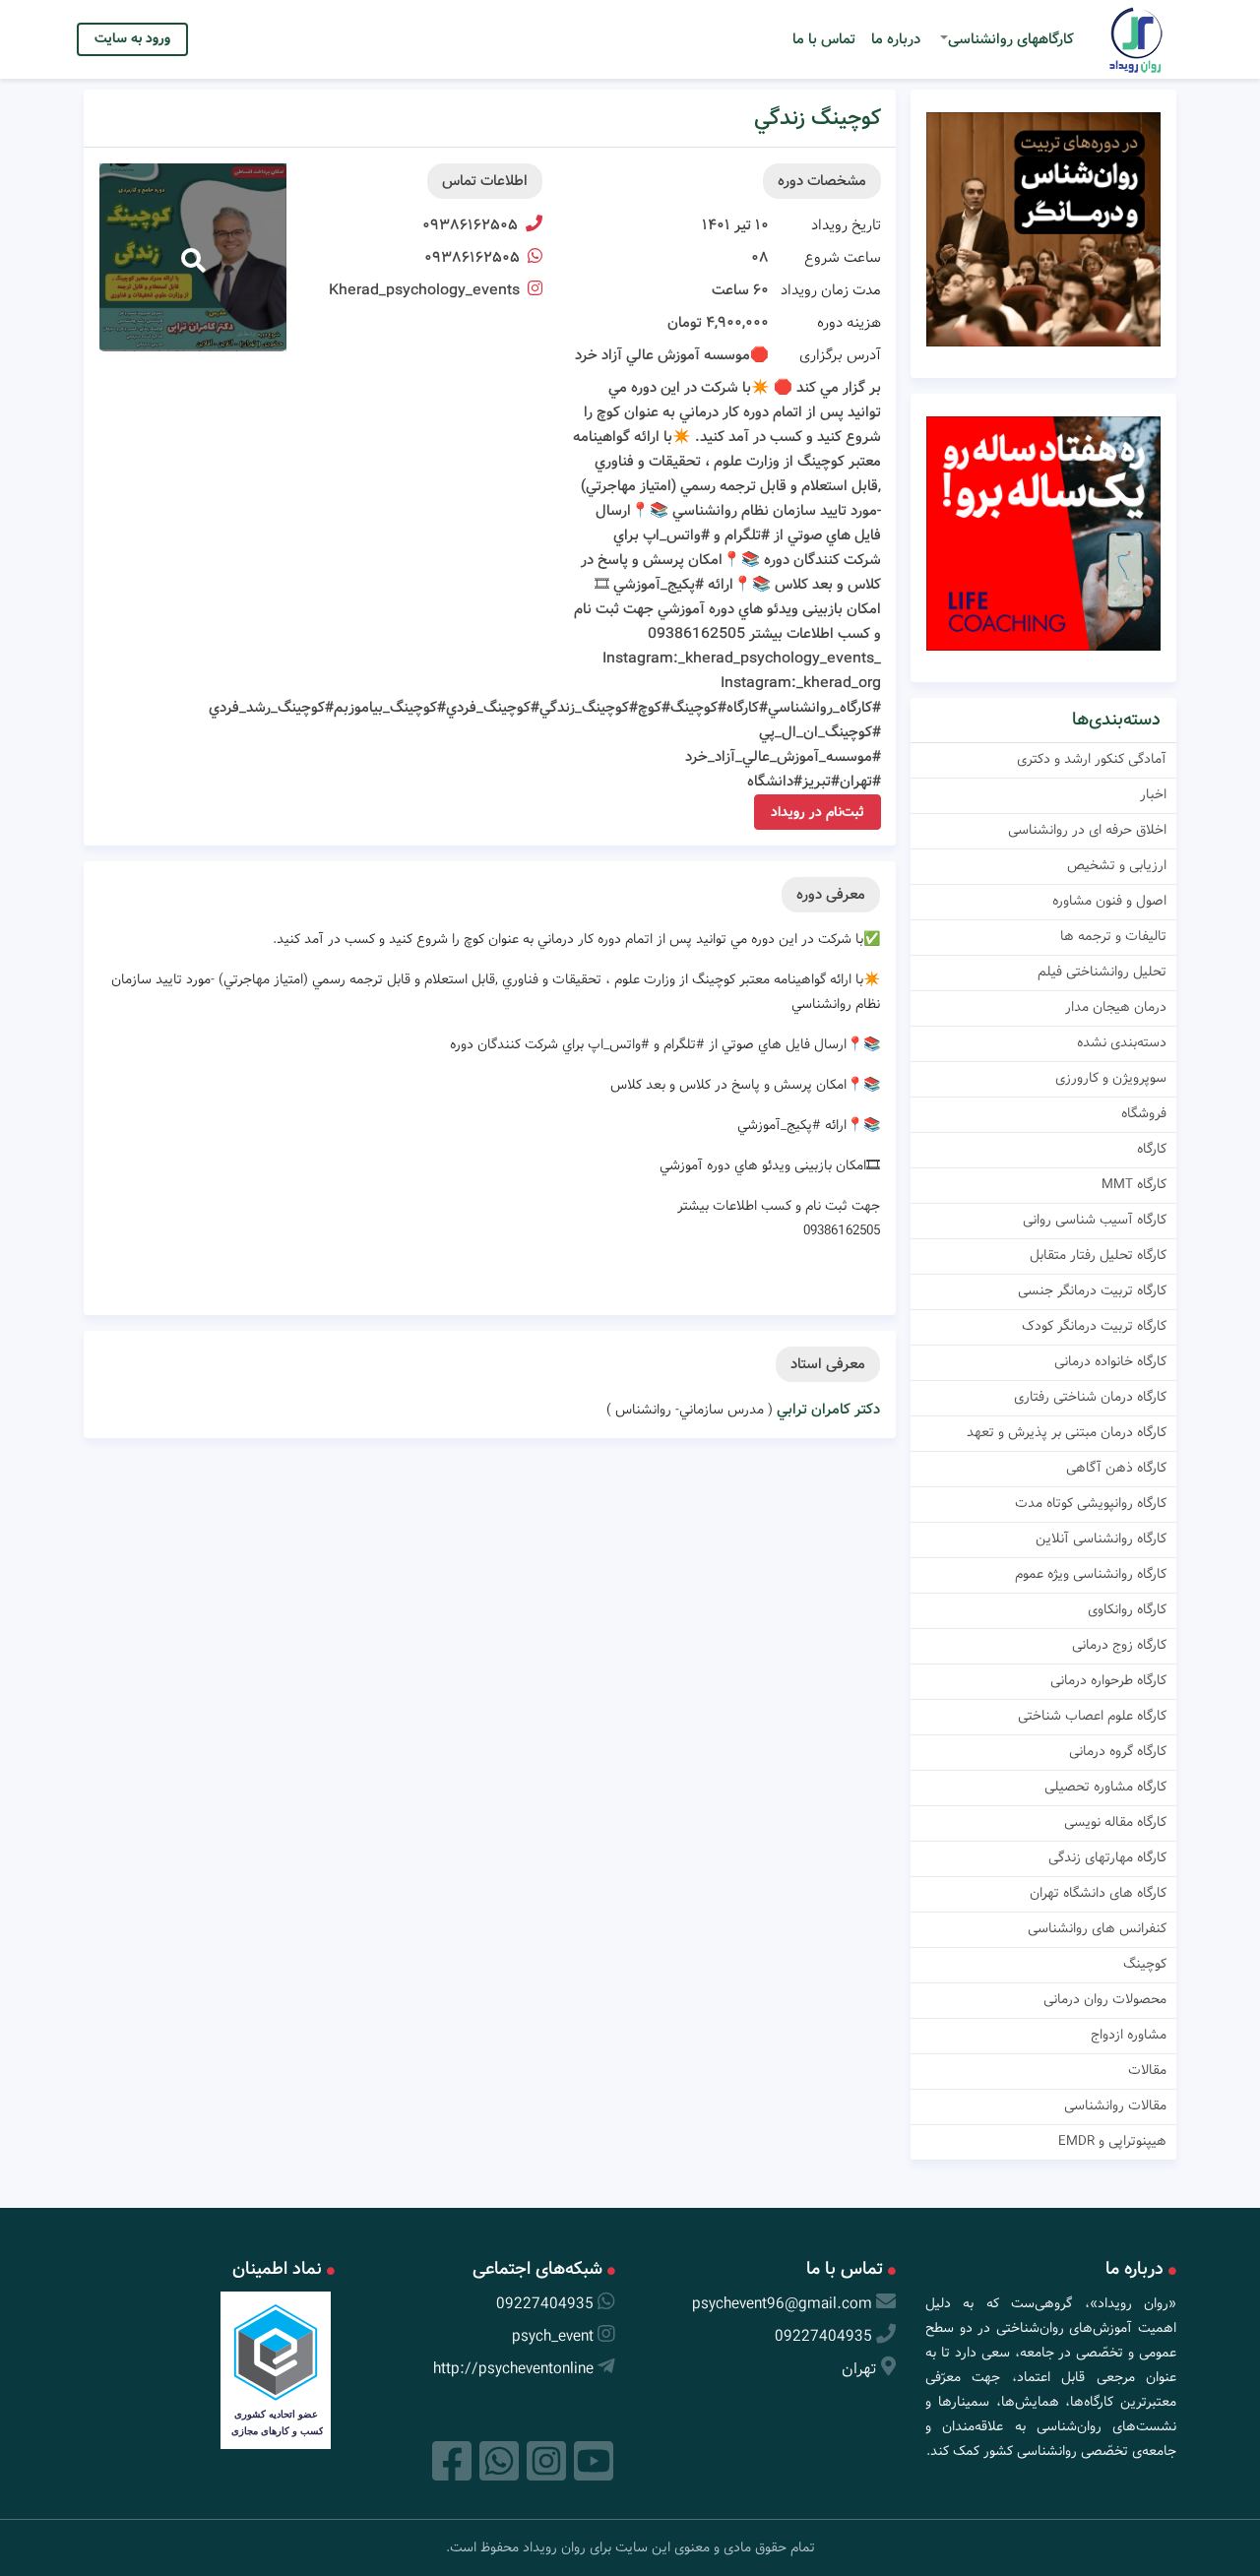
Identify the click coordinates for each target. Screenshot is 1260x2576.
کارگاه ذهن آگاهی (1116, 1468)
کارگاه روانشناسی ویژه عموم (1091, 1574)
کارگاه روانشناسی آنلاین (1101, 1539)
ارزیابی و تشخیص (1117, 865)
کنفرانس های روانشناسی (1097, 1928)
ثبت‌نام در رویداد (818, 812)
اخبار (1153, 794)
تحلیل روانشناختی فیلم (1102, 972)
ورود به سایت (132, 38)
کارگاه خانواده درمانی (1110, 1361)
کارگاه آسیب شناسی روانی (1095, 1220)
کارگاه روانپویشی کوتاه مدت (1091, 1503)
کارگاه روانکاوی (1127, 1609)
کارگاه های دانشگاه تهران (1098, 1893)
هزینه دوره (849, 323)
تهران (859, 2369)
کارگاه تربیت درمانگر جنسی (1092, 1290)
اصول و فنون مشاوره (1109, 901)
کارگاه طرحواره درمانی (1108, 1680)
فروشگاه (1144, 1113)
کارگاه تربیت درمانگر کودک (1094, 1326)
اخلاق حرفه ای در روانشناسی (1087, 830)
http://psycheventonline (513, 2369)
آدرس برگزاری (840, 355)
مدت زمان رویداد (831, 290)
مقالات (1147, 2070)
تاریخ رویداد (846, 225)
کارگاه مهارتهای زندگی (1107, 1857)
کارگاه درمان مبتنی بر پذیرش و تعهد (1067, 1432)
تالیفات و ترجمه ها (1113, 936)
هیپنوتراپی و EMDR (1112, 2141)
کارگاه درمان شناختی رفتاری (1090, 1397)
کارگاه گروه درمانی (1118, 1751)
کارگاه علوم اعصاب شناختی (1092, 1716)
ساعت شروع (843, 258)
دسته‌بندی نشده (1122, 1042)
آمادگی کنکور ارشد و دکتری (1092, 759)
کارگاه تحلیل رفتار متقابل (1098, 1255)
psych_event (553, 2336)
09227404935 (823, 2336)
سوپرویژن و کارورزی (1111, 1078)
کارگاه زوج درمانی (1119, 1645)
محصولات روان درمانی (1105, 1999)
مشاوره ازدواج (1129, 2035)
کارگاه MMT (1134, 1184)
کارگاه (1152, 1149)
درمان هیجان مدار (1116, 1007)
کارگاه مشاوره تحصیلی (1105, 1787)
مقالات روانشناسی (1115, 2105)
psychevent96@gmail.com (782, 2304)
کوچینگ (1145, 1964)
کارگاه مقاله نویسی (1115, 1822)
